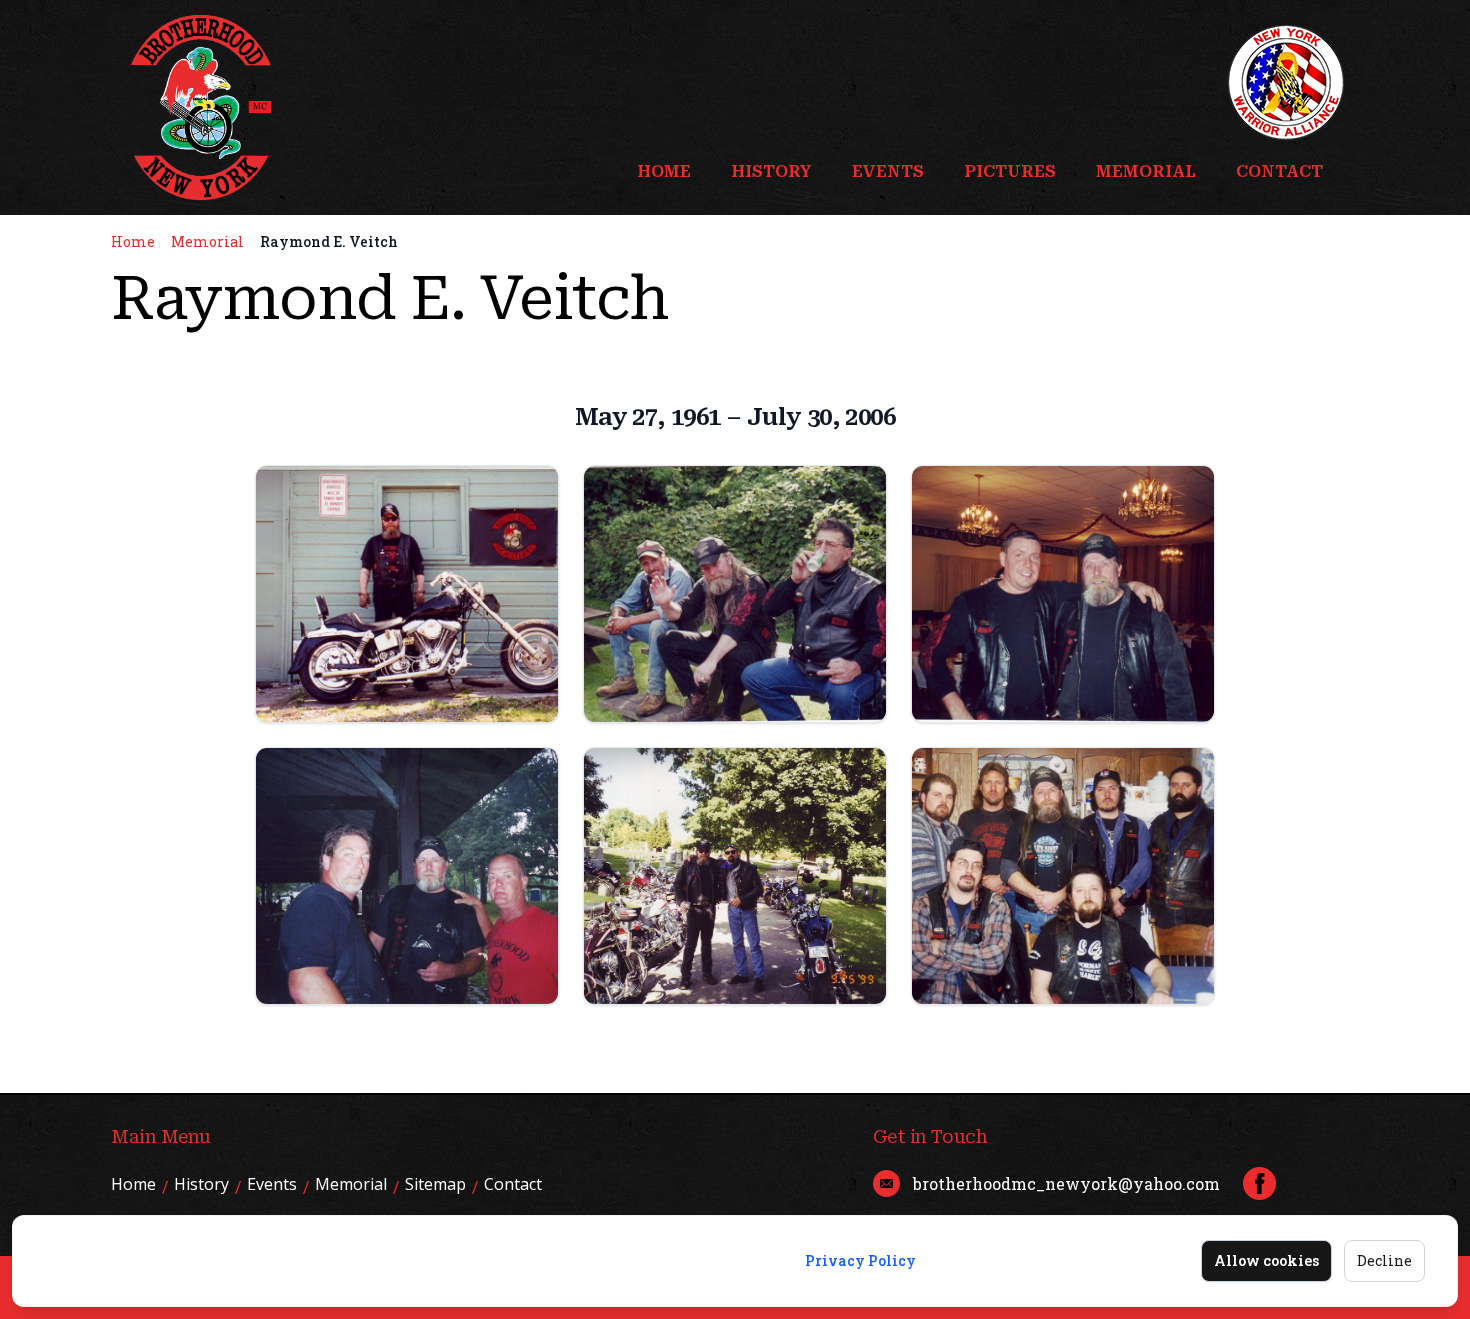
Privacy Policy (860, 1260)
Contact (1279, 171)
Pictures (1010, 171)
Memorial (1146, 171)
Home (664, 171)
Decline (1384, 1260)
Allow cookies (1266, 1260)
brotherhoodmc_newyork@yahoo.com (1066, 1183)
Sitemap (435, 1184)
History (771, 171)
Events (888, 171)
